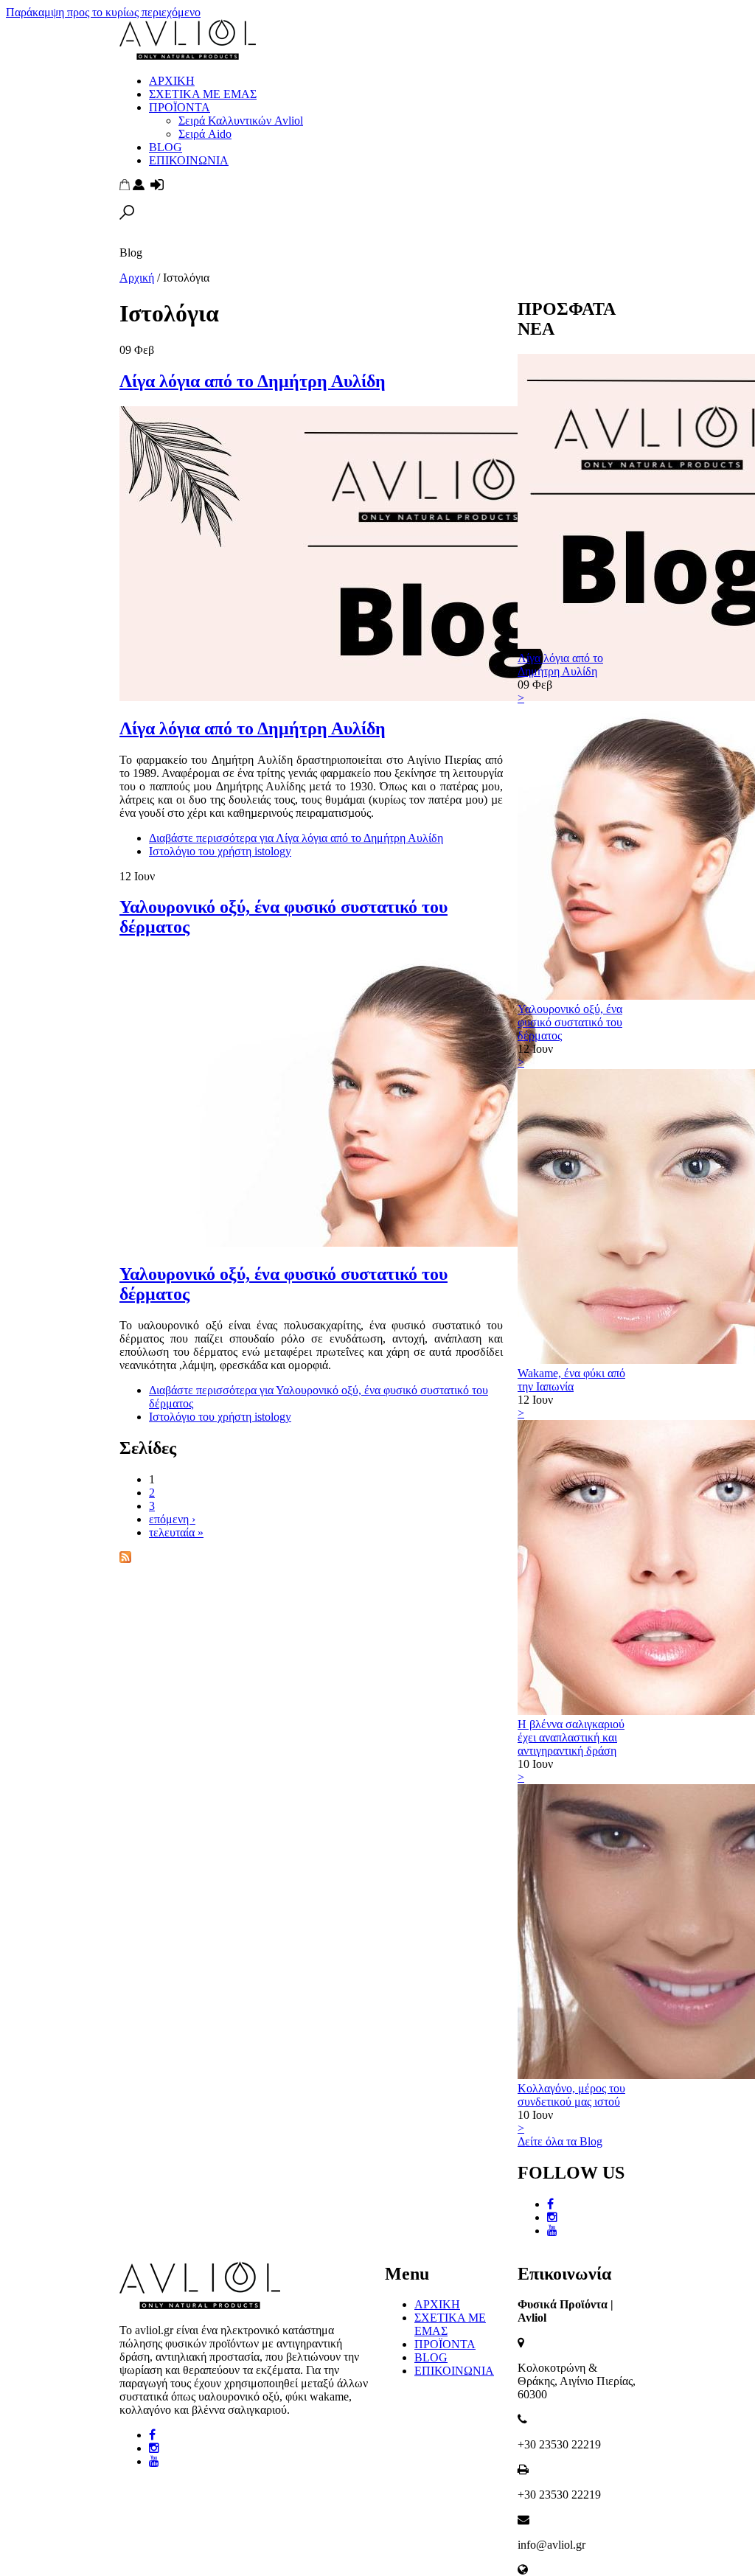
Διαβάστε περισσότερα (296, 838)
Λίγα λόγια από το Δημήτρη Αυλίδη (253, 381)
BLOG (166, 147)
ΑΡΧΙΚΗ (172, 81)
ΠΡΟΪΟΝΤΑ (180, 107)
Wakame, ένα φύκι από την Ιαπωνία (571, 1380)
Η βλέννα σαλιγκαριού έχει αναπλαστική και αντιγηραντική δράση (571, 1737)
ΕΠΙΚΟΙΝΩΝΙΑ (189, 160)
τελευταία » (176, 1532)
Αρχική (137, 278)
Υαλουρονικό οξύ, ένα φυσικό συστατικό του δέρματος (570, 1022)
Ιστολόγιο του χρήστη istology (220, 851)
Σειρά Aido (205, 134)
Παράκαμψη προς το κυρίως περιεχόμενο (103, 12)
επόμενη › (172, 1519)
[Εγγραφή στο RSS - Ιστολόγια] (125, 1559)
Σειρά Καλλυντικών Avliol (241, 121)
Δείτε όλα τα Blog (560, 2141)
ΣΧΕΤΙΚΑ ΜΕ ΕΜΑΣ (203, 94)
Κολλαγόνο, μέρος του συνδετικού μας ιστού (571, 2095)
